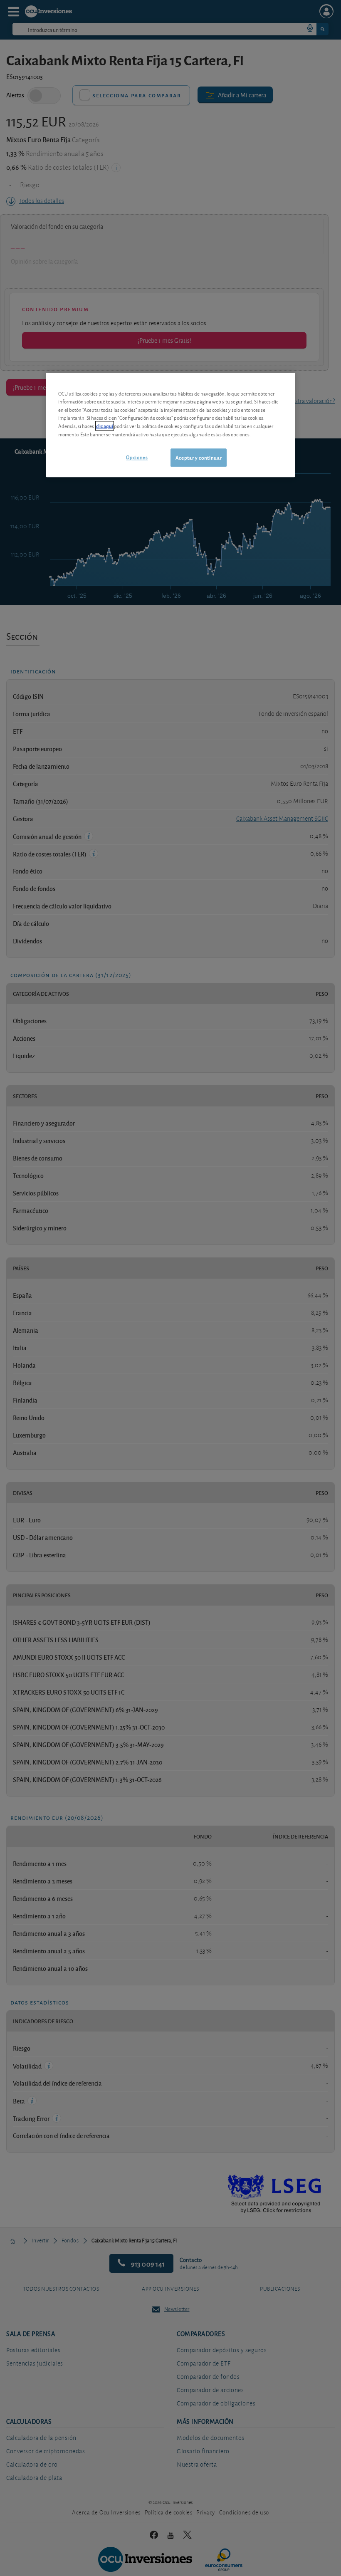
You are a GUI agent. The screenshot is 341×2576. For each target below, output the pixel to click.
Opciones (137, 457)
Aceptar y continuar (199, 457)
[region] (170, 425)
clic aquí (105, 426)
